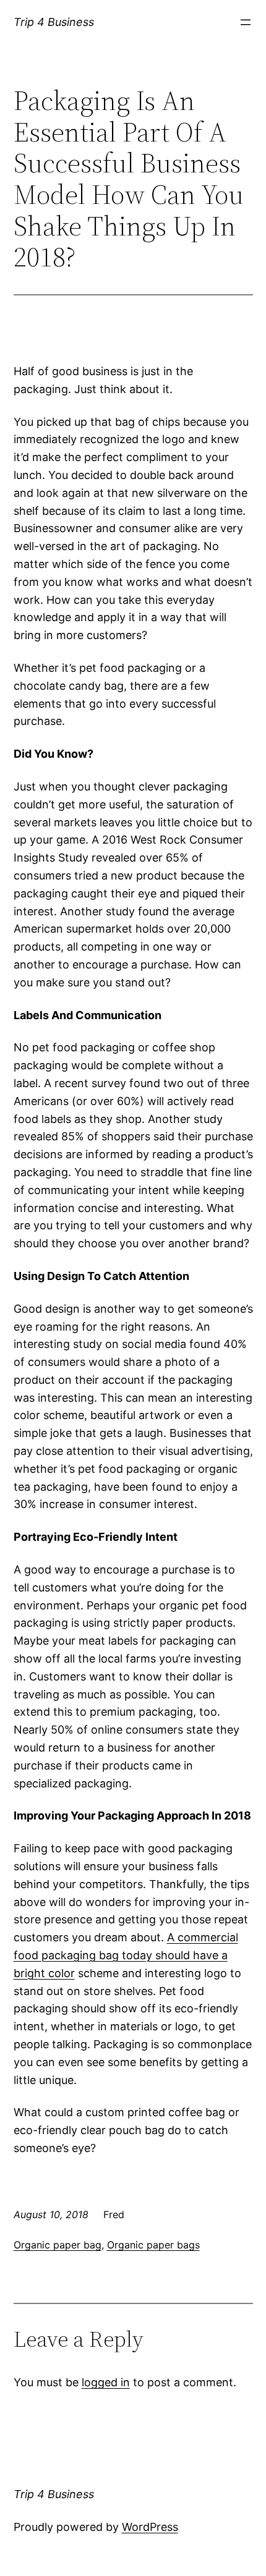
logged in (106, 2382)
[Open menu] (246, 22)
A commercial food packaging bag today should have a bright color (126, 1955)
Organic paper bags (153, 2245)
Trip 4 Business (54, 22)
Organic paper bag (58, 2245)
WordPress (150, 2527)
